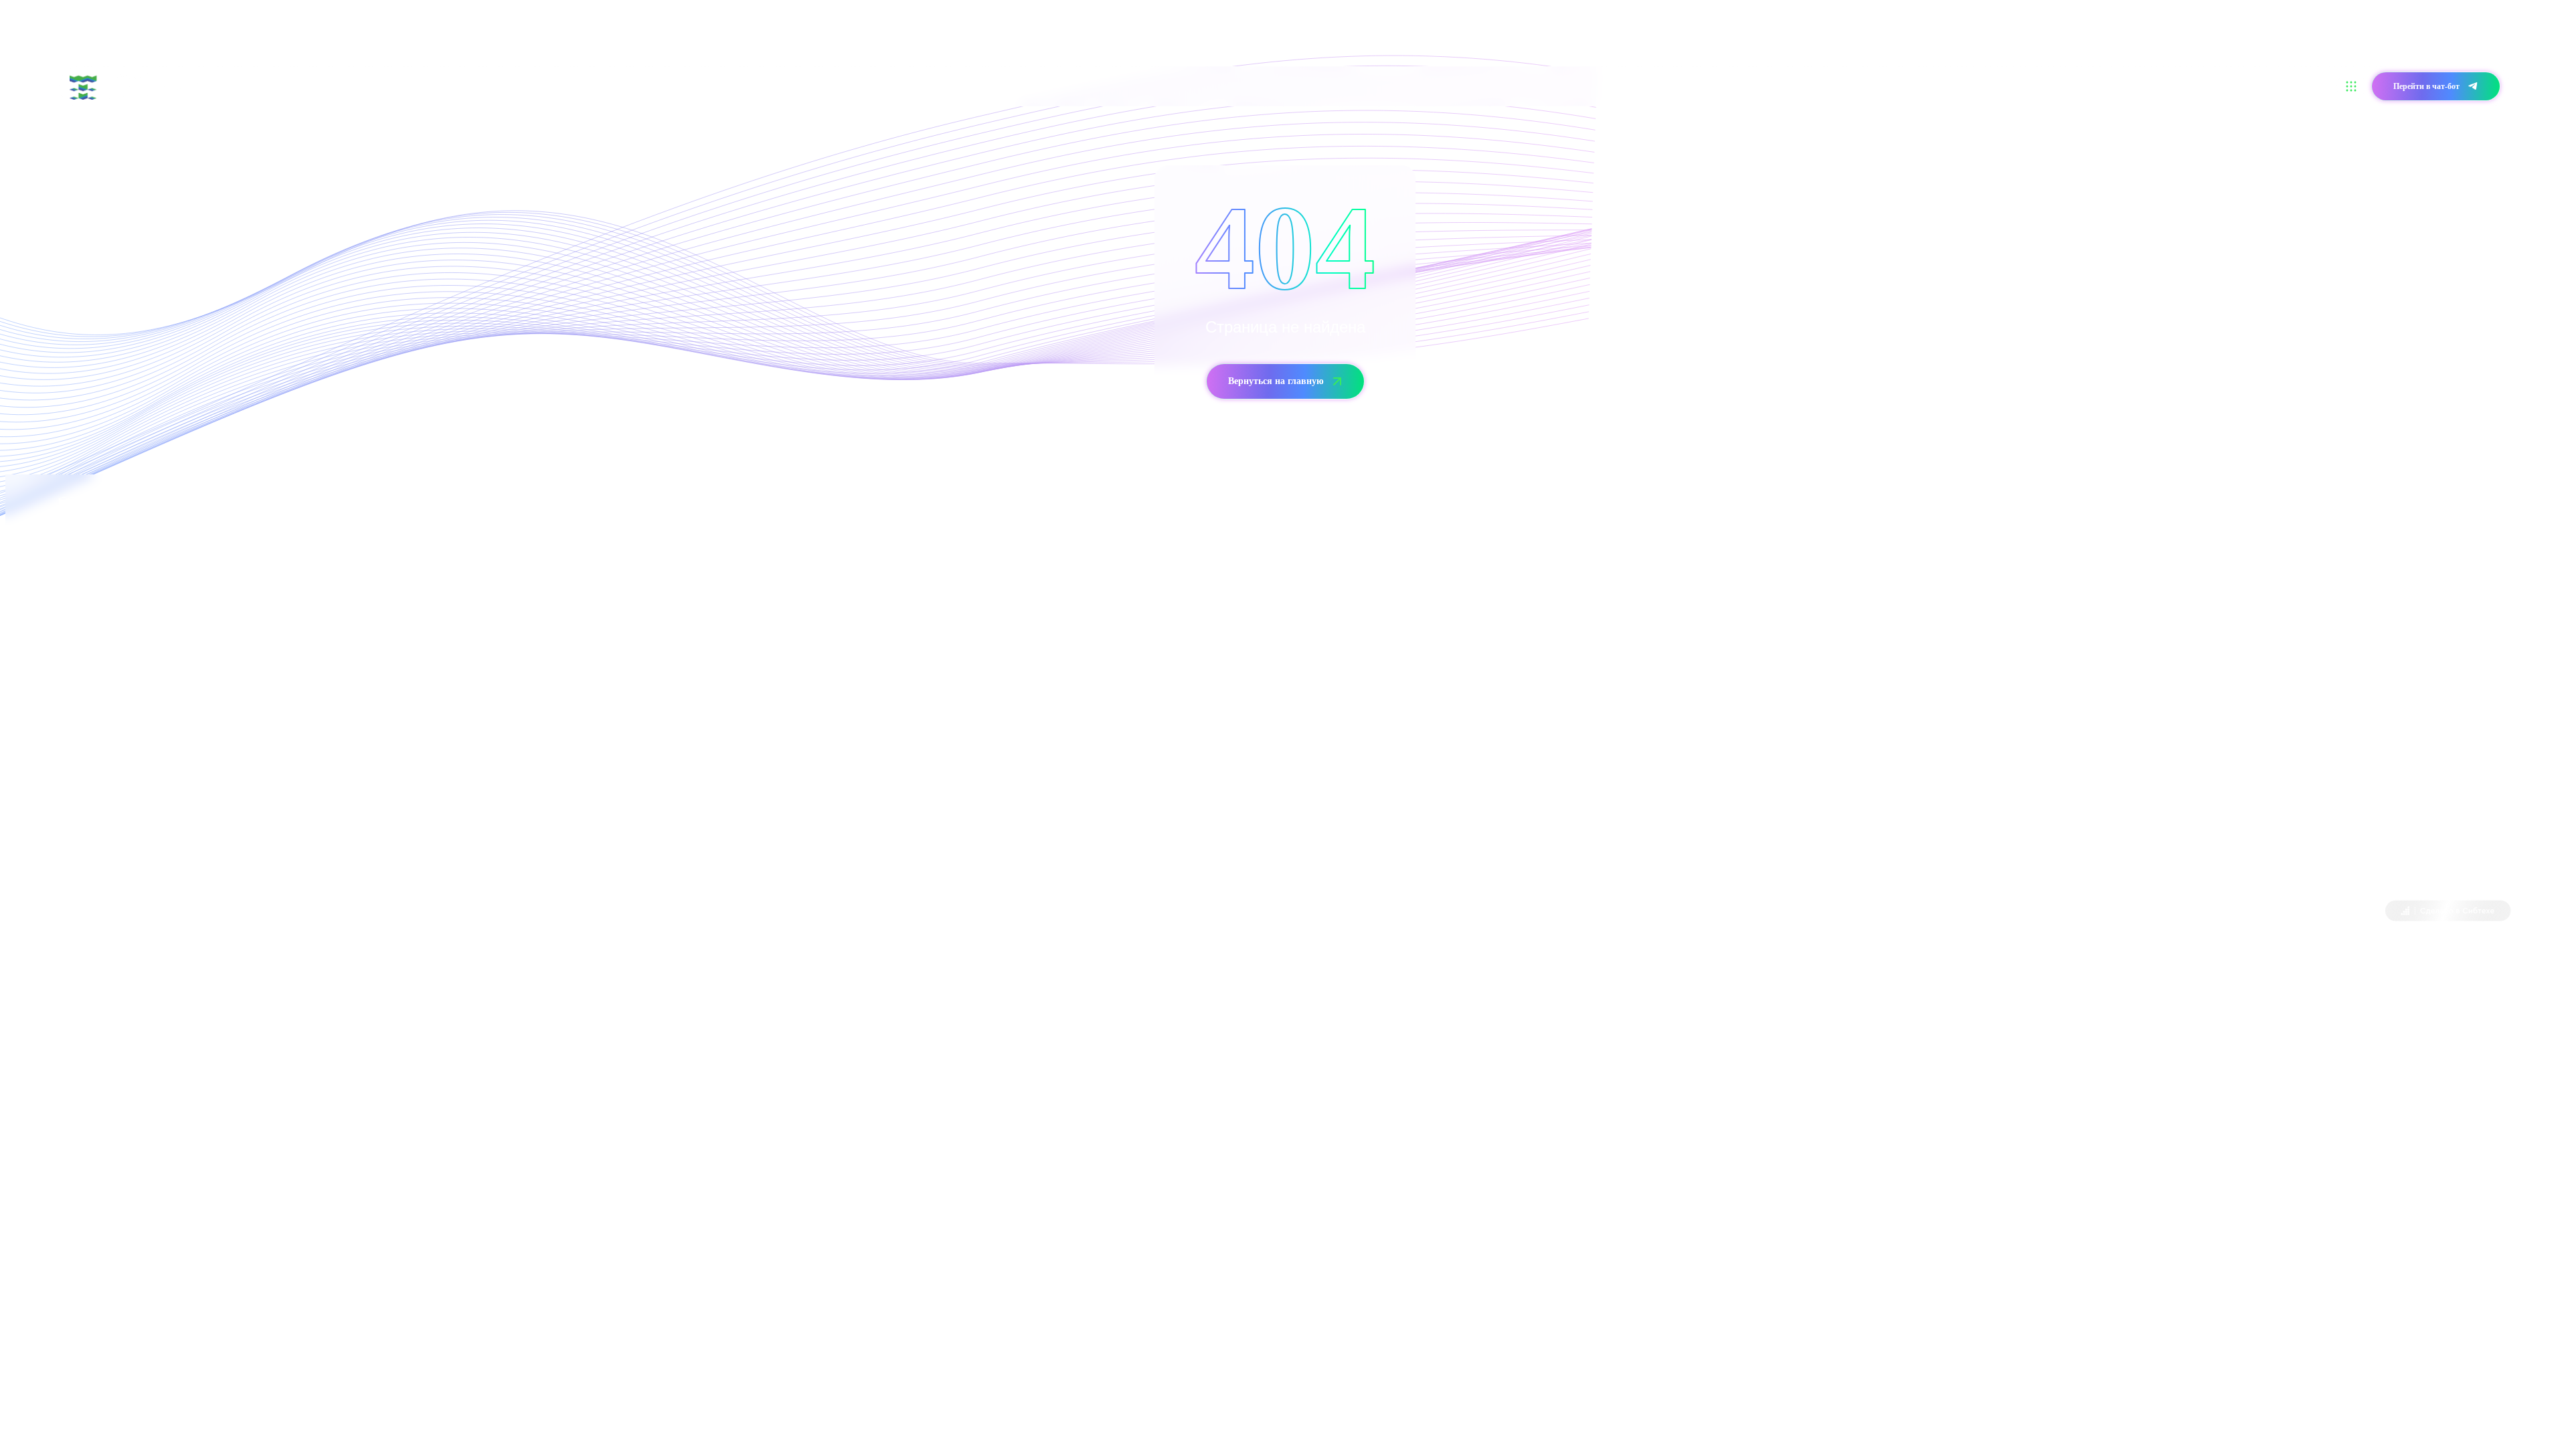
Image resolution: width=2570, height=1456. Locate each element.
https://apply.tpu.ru (247, 855)
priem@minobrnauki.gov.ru (1435, 631)
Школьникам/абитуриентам (298, 86)
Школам (527, 86)
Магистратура (398, 86)
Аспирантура (468, 86)
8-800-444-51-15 (1368, 593)
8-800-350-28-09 (131, 668)
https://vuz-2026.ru (260, 818)
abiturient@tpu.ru (179, 743)
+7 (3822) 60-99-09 (97, 706)
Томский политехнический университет (180, 912)
